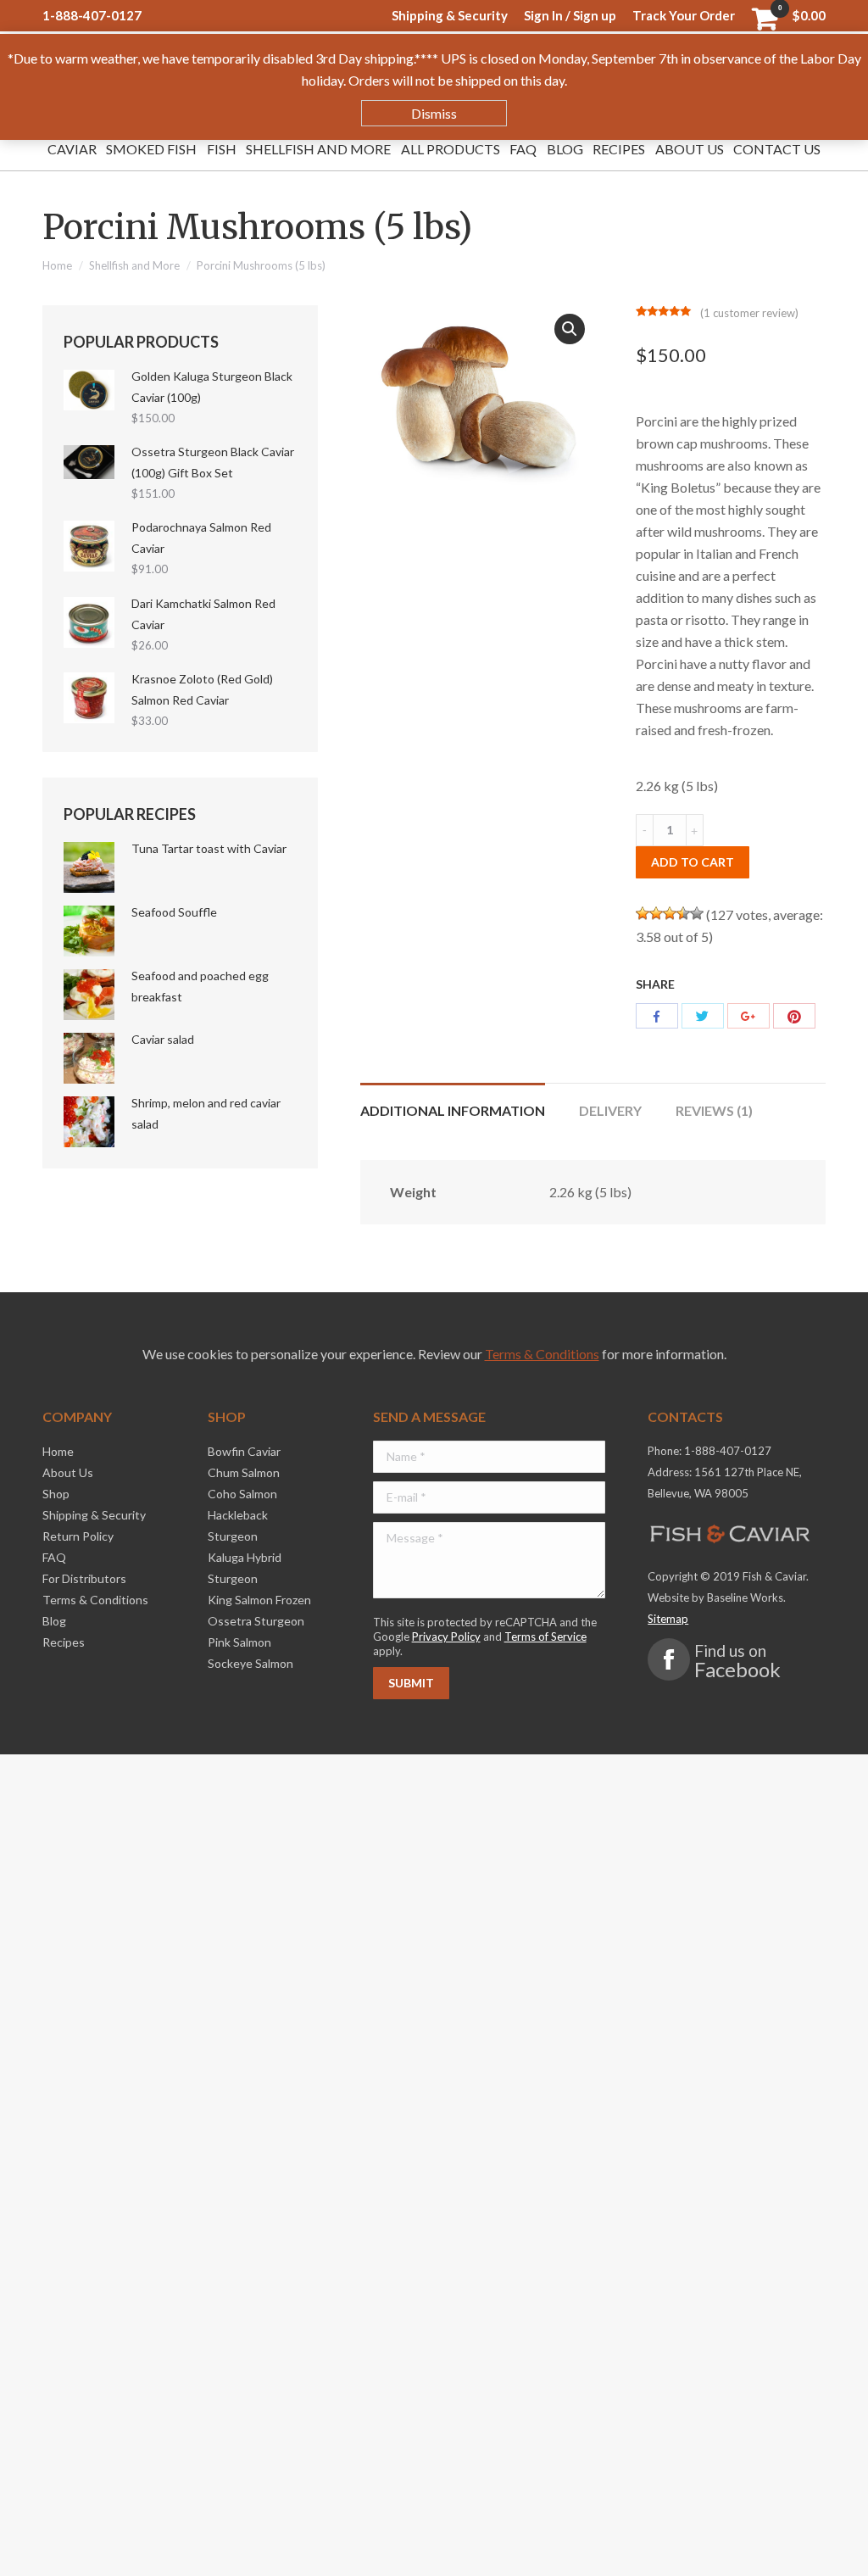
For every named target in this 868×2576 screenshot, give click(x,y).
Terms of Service (545, 1636)
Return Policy (78, 1536)
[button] (570, 329)
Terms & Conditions (542, 1354)
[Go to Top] (841, 2549)
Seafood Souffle (174, 912)
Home (57, 265)
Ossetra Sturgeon (256, 1621)
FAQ (54, 1557)
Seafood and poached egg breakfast (200, 986)
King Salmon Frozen (259, 1600)
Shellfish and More (134, 265)
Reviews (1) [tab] (714, 1110)
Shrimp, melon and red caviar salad (206, 1113)
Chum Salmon (244, 1472)
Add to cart (693, 862)
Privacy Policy (446, 1636)
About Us (68, 1472)
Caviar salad (163, 1039)
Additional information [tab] (453, 1110)
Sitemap (668, 1619)
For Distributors (84, 1578)
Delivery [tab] (610, 1110)
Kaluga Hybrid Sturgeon (245, 1568)
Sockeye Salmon (250, 1663)
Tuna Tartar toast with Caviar (209, 848)
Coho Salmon (242, 1494)
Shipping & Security (94, 1515)
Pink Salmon (239, 1642)
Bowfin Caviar (244, 1451)
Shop (56, 1494)
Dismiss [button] (434, 113)
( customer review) (749, 313)
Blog (54, 1621)
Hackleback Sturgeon (238, 1525)
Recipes (64, 1642)
